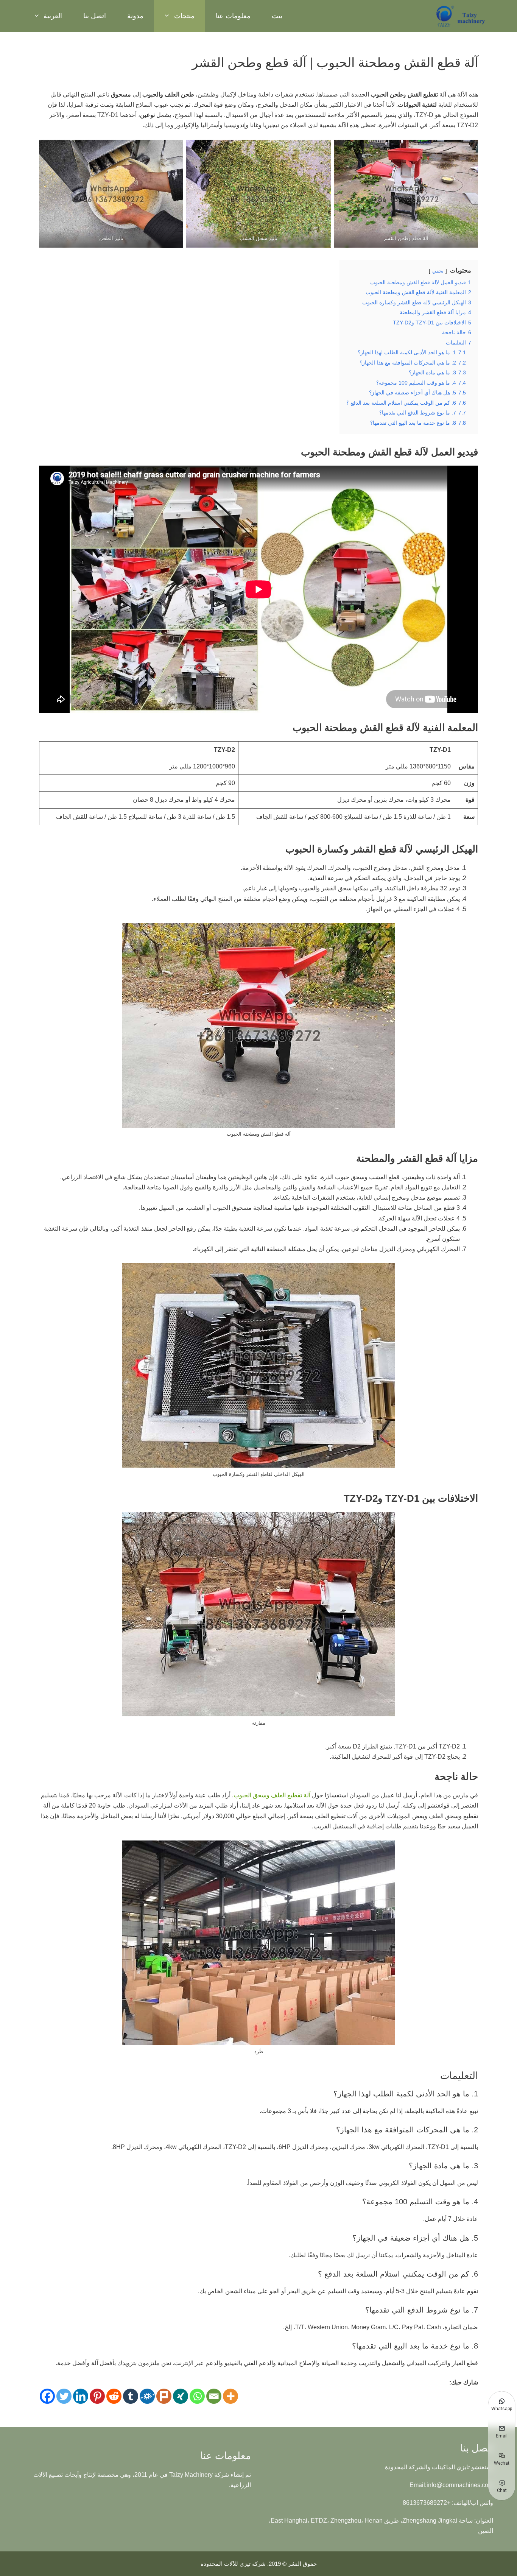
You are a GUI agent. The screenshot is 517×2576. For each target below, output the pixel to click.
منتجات (184, 16)
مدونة (135, 16)
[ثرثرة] (164, 2396)
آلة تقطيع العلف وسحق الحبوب (272, 1795)
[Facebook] (47, 2396)
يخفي (438, 271)
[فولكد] (147, 2396)
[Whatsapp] (197, 2396)
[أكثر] (230, 2396)
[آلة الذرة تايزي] (461, 16)
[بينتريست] (97, 2396)
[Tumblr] (131, 2396)
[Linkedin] (81, 2396)
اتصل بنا (95, 16)
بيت (277, 16)
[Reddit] (114, 2396)
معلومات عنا (233, 16)
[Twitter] (64, 2396)
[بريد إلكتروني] (214, 2396)
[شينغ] (181, 2396)
